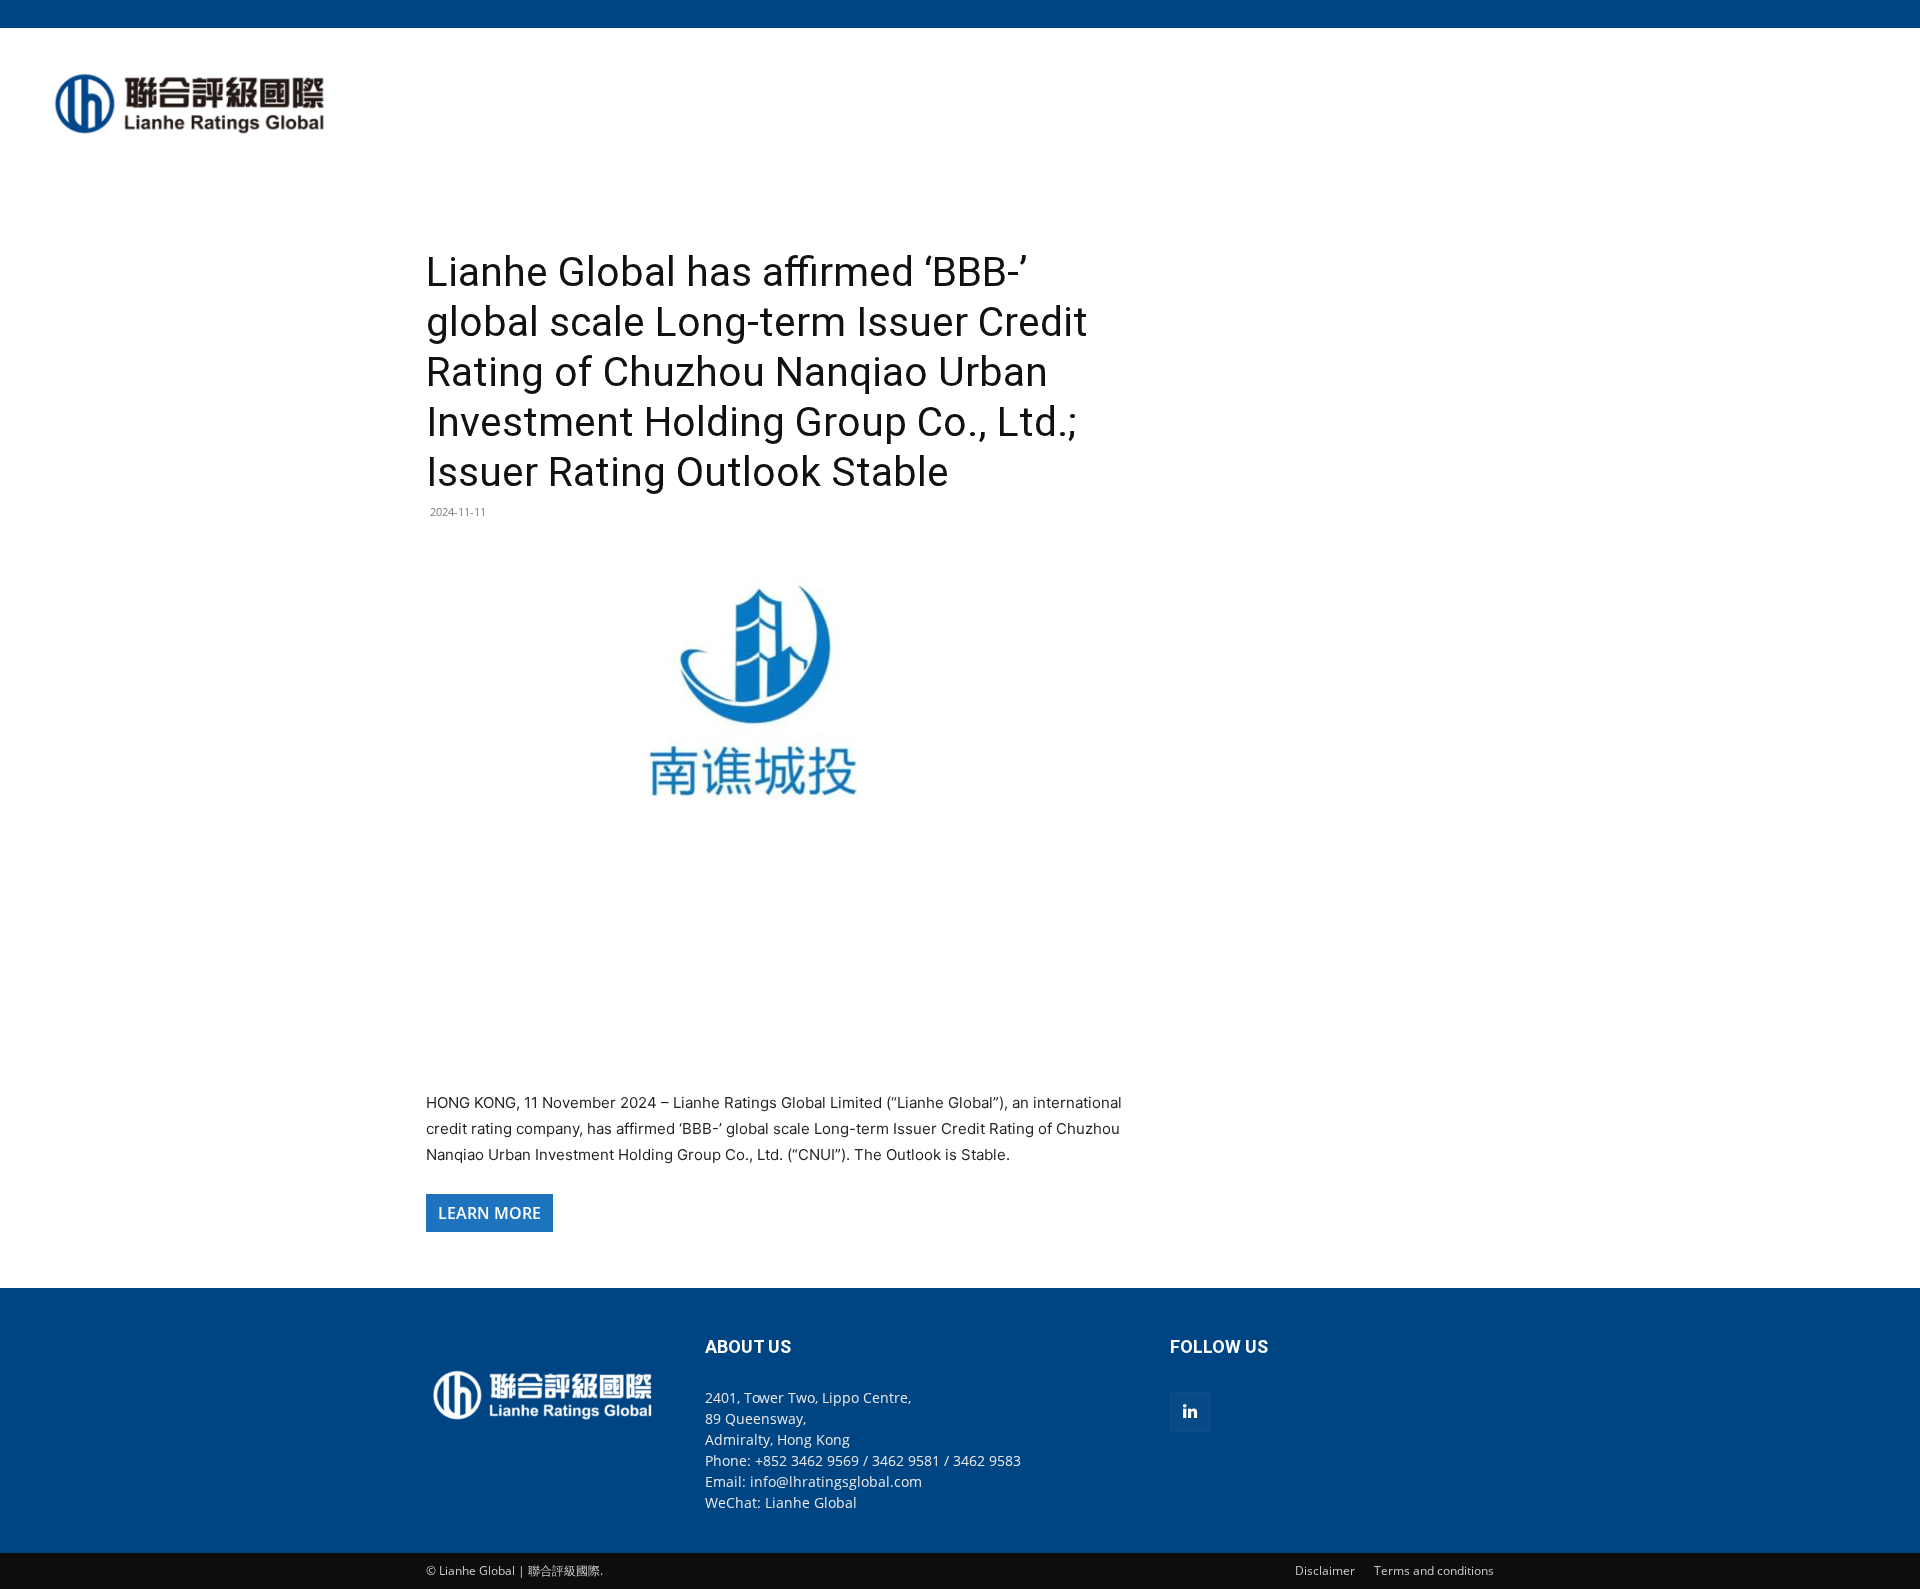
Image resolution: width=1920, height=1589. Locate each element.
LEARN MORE (489, 1213)
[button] (1479, 13)
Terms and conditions (1434, 1570)
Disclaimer (1325, 1570)
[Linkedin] (1190, 1412)
